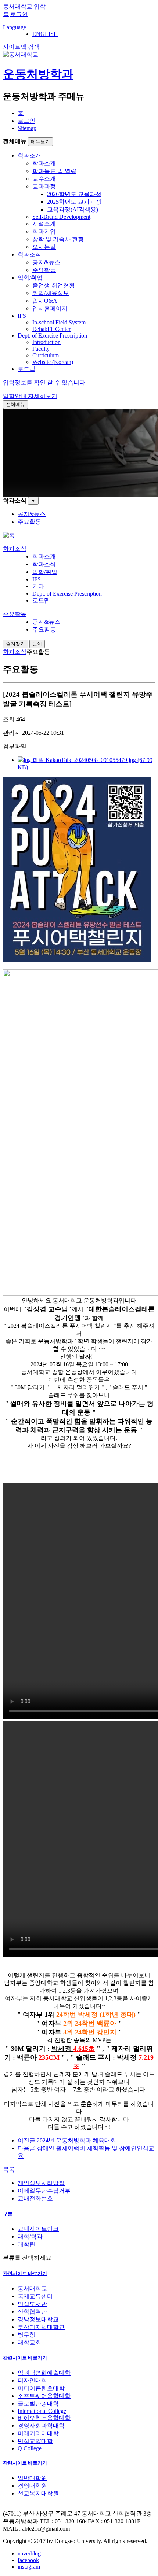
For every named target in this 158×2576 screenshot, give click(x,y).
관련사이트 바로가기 (25, 2273)
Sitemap (27, 128)
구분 (8, 2214)
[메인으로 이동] (9, 535)
